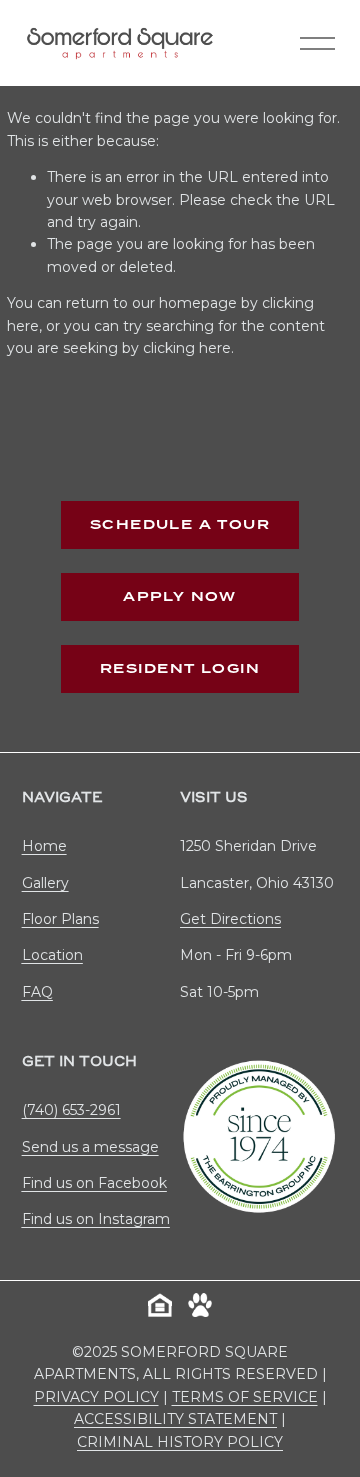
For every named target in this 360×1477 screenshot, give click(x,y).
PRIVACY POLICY (96, 1397)
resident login (180, 668)
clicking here (187, 348)
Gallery (45, 883)
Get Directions (230, 919)
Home (44, 846)
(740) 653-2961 (71, 1110)
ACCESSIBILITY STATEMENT (175, 1419)
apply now (180, 596)
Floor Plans (60, 919)
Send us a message (90, 1147)
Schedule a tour (180, 524)
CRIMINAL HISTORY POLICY (180, 1442)
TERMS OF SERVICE (245, 1397)
